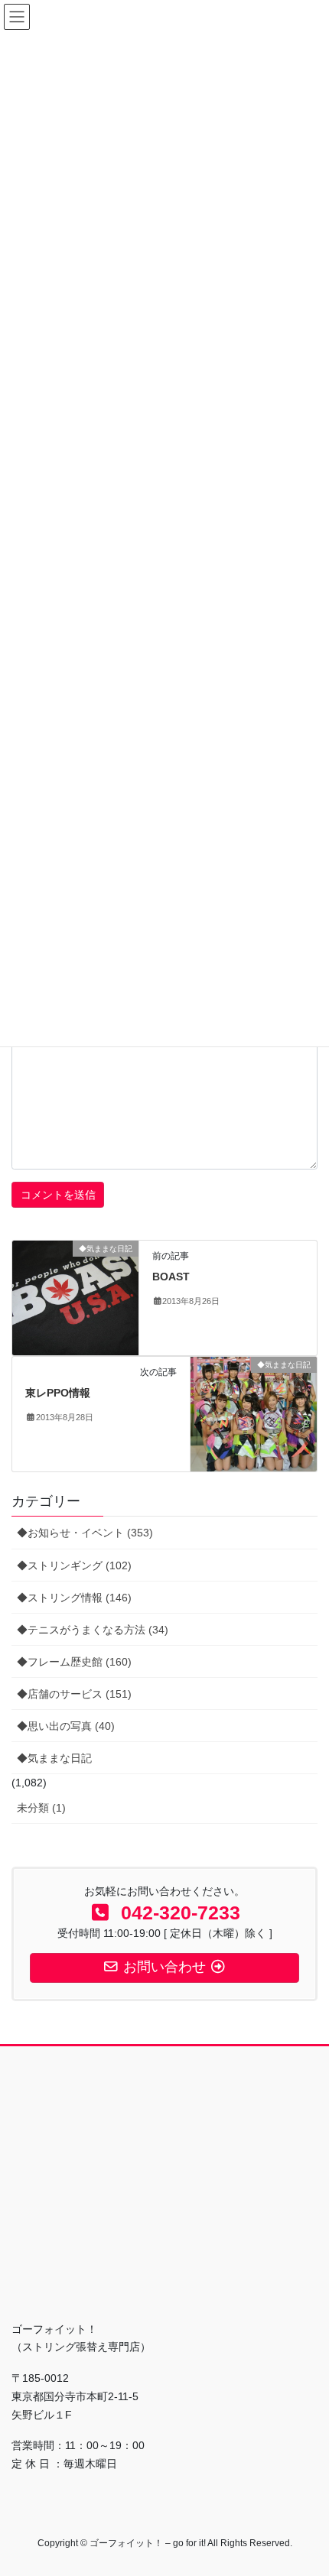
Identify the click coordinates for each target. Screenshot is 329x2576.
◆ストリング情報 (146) (74, 1598)
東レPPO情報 (58, 1393)
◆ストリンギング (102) (74, 1565)
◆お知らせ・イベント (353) (85, 1533)
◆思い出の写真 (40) (66, 1726)
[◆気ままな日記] (75, 1297)
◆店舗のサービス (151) (74, 1694)
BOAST (171, 1277)
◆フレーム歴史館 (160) (74, 1662)
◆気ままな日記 (54, 1758)
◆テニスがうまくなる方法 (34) (93, 1630)
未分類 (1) (41, 1808)
